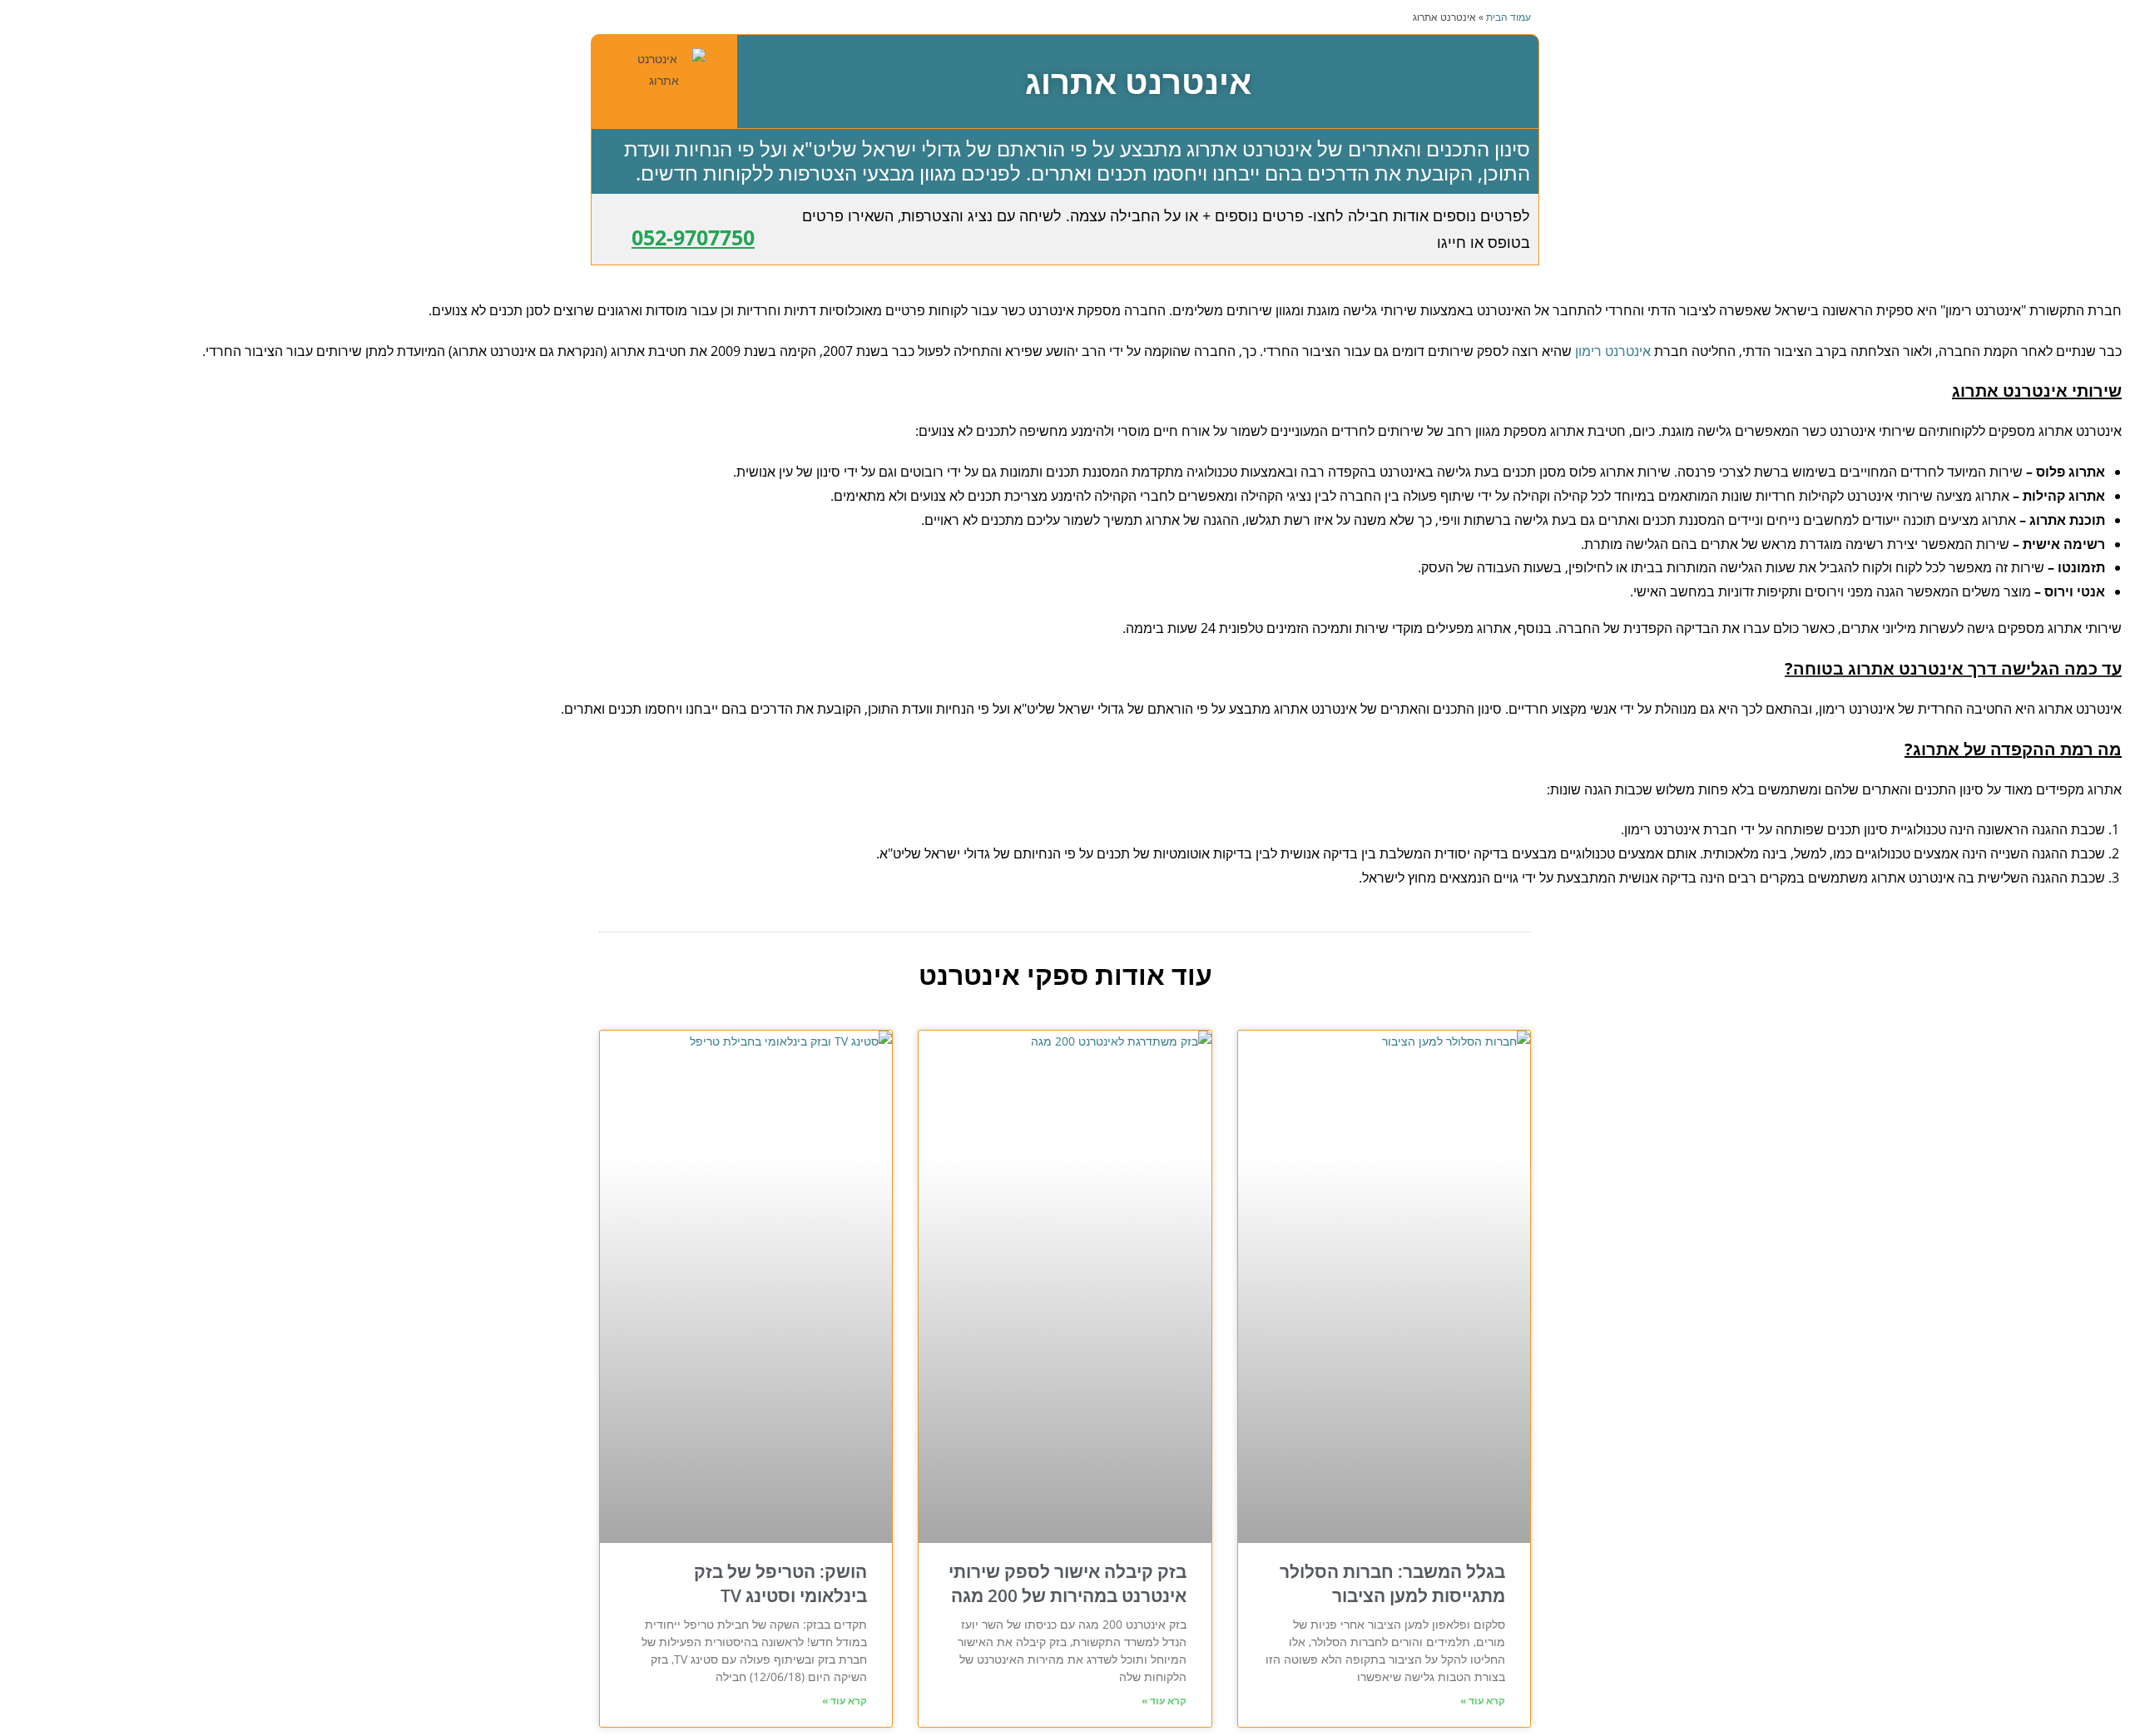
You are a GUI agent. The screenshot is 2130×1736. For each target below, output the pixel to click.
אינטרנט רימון (1613, 351)
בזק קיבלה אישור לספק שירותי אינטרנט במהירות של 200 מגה (1067, 1583)
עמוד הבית (1508, 17)
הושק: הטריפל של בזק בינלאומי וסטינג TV (780, 1583)
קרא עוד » (1483, 1701)
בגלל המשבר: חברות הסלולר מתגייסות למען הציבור (1392, 1583)
